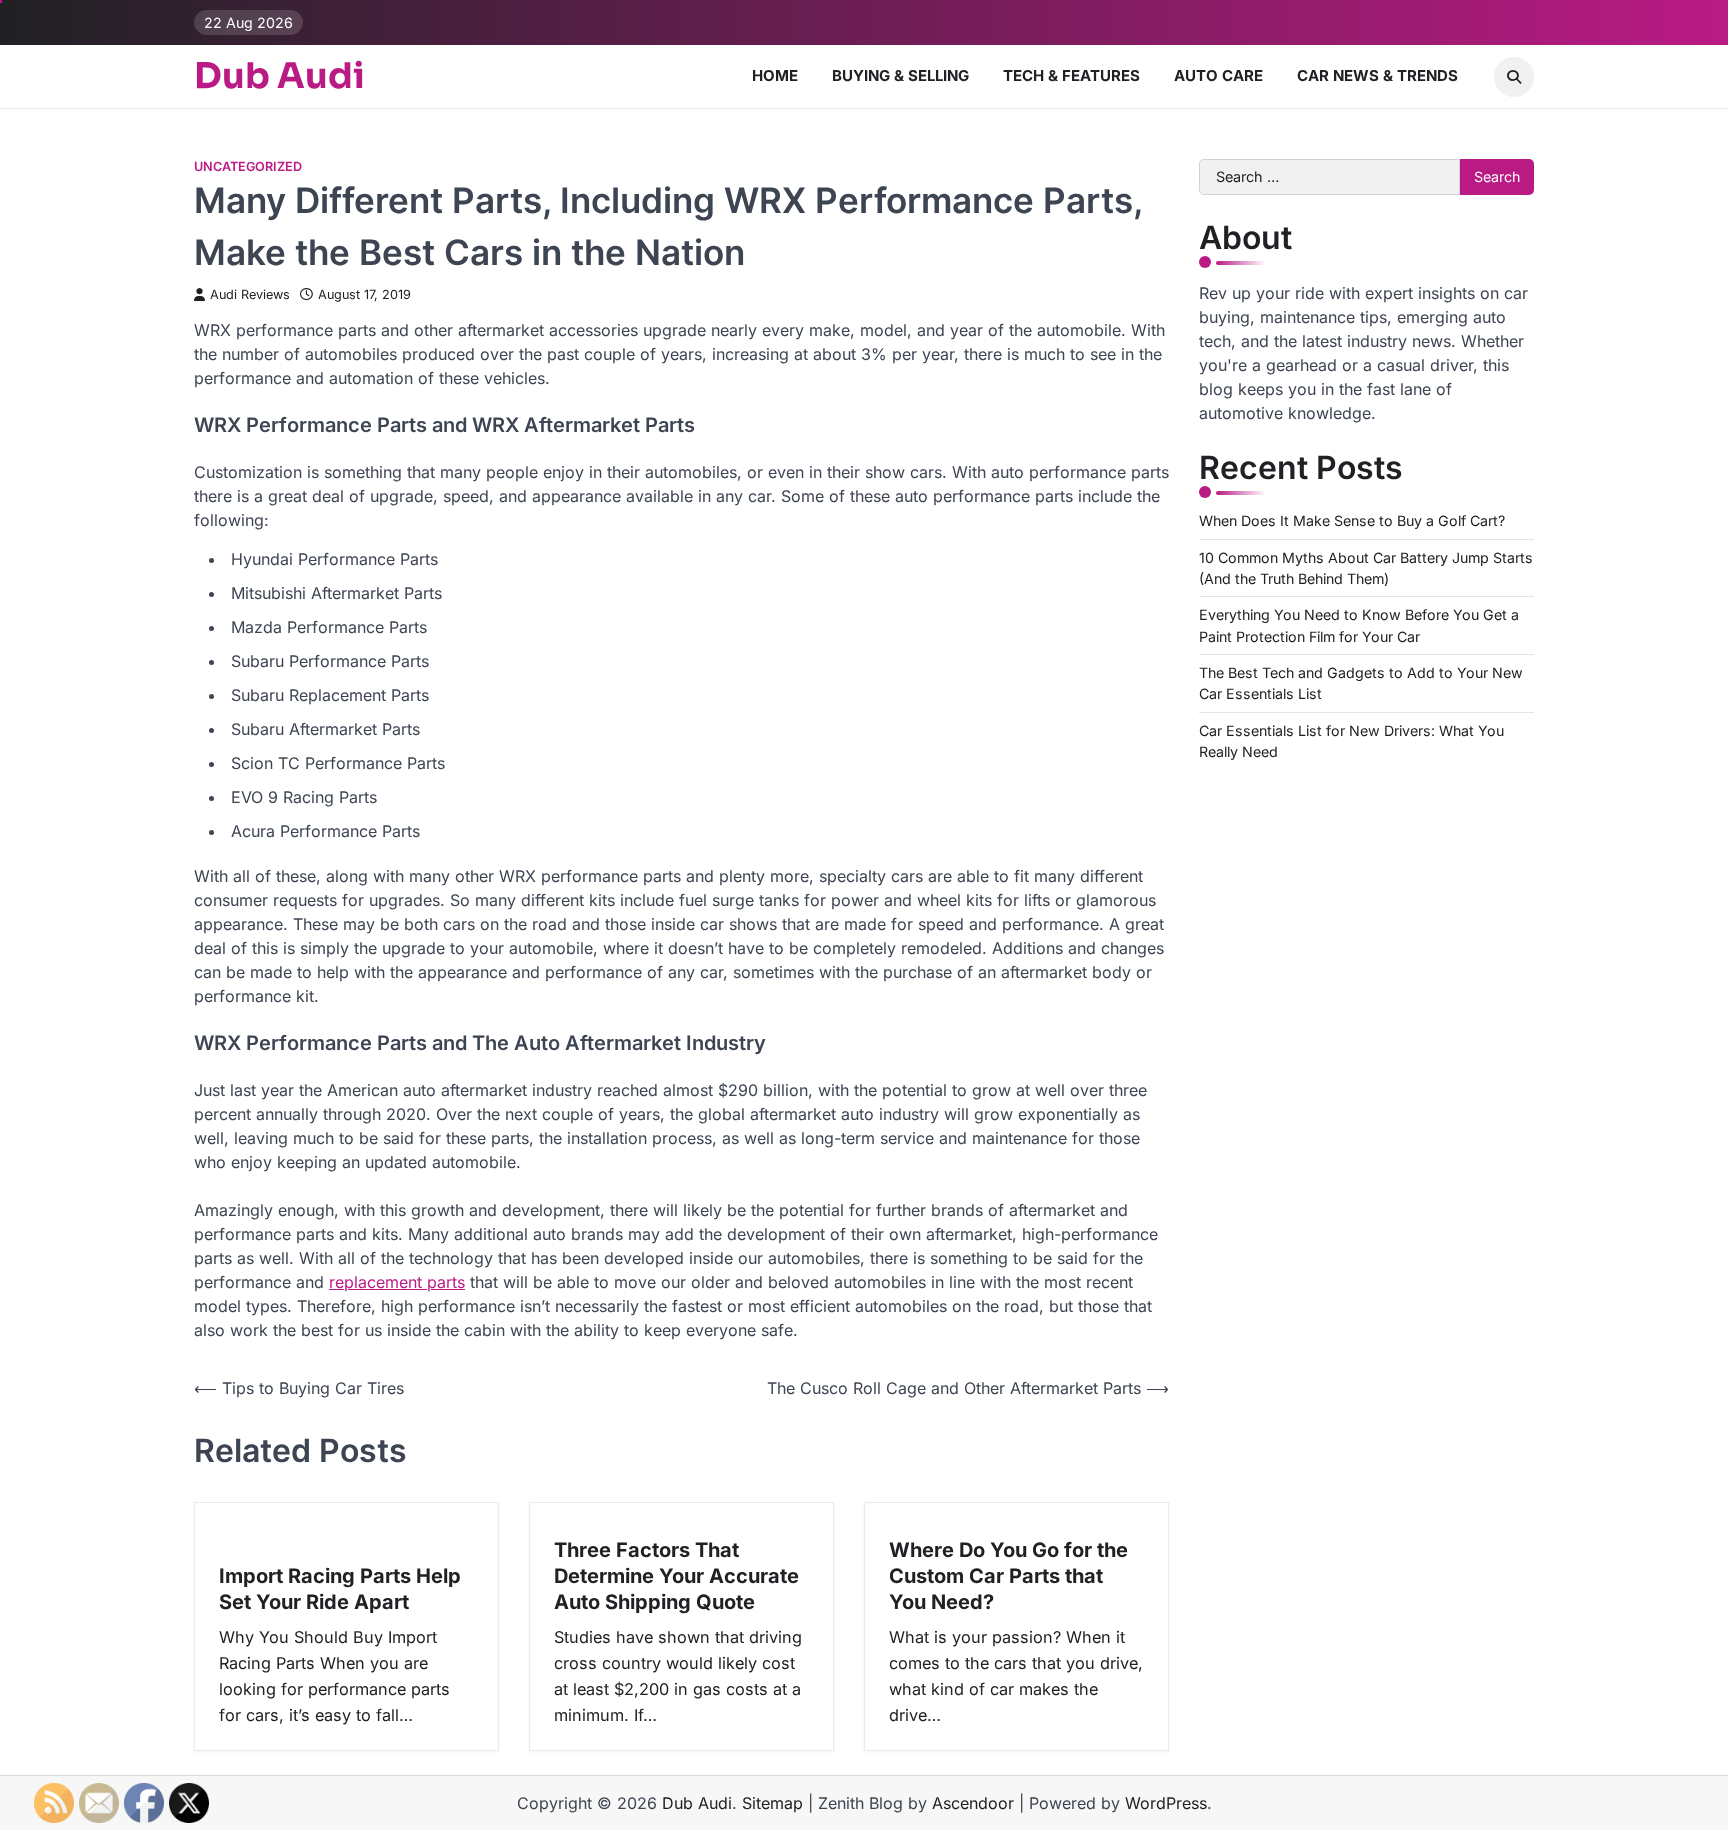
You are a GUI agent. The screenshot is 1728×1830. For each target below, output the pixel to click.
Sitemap (772, 1803)
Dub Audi (279, 76)
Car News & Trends (1377, 75)
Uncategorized (248, 166)
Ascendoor (973, 1803)
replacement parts (397, 1282)
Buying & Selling (900, 75)
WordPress (1166, 1803)
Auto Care (1218, 75)
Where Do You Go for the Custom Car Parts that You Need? (1008, 1576)
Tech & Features (1071, 75)
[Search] (1514, 77)
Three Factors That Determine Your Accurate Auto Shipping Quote (676, 1576)
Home (775, 75)
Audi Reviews (250, 294)
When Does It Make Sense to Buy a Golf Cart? (1352, 520)
